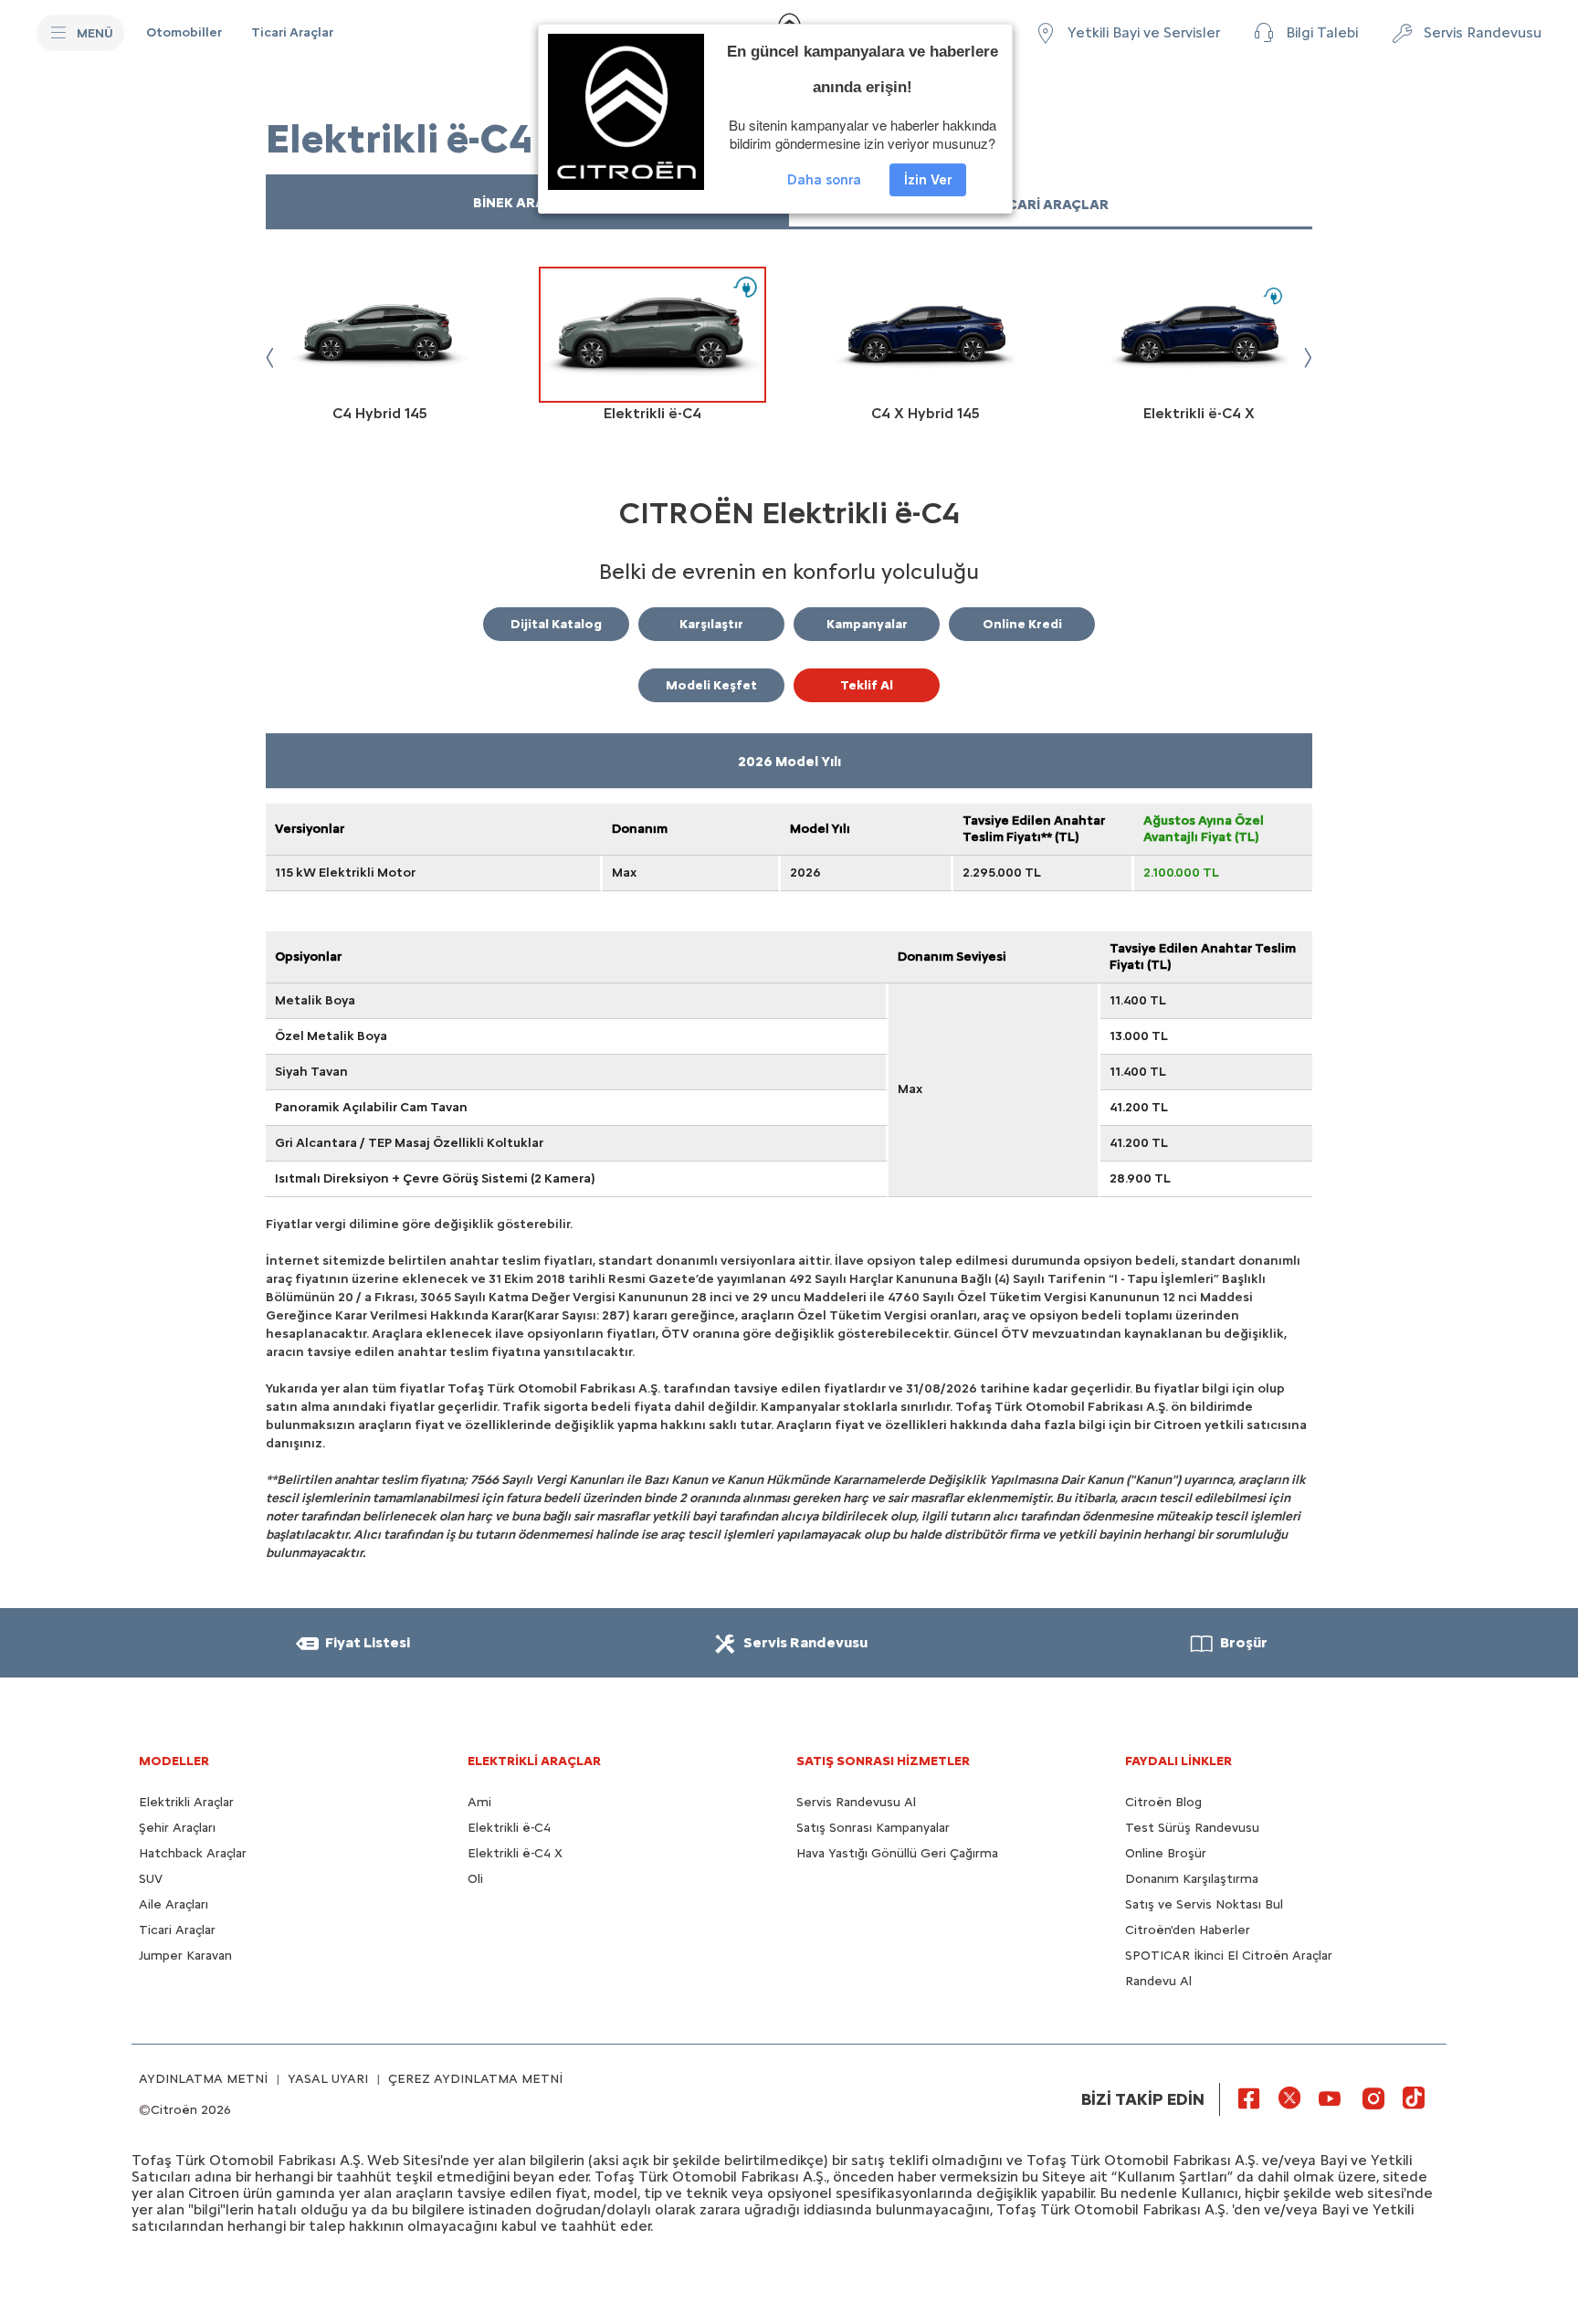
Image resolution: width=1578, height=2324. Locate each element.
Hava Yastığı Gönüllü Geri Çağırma (897, 1853)
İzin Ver (928, 180)
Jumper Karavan (185, 1956)
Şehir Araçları (177, 1828)
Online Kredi (1022, 624)
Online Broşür (1166, 1853)
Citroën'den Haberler (1188, 1930)
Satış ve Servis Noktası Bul (1204, 1904)
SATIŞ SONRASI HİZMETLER (883, 1761)
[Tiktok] (1414, 2098)
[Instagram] (1373, 2098)
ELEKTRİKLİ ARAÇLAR (534, 1761)
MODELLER (174, 1761)
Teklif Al (867, 685)
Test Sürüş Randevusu (1192, 1828)
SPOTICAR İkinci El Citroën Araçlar (1229, 1956)
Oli (475, 1879)
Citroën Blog (1163, 1802)
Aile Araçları (174, 1904)
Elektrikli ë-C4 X (515, 1853)
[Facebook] (1249, 2098)
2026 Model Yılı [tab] (789, 762)
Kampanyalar (867, 624)
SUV (151, 1879)
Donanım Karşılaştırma (1192, 1879)
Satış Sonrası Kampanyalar (873, 1828)
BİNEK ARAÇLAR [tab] (527, 203)
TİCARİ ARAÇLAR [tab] (1051, 205)
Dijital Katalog (556, 624)
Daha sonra (824, 180)
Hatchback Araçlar (193, 1853)
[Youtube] (1330, 2098)
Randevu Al (1158, 1981)
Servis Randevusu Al (856, 1802)
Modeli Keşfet (711, 685)
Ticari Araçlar (177, 1930)
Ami (479, 1802)
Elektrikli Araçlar (186, 1802)
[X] (1289, 2098)
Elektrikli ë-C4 (509, 1828)
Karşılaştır (711, 624)
